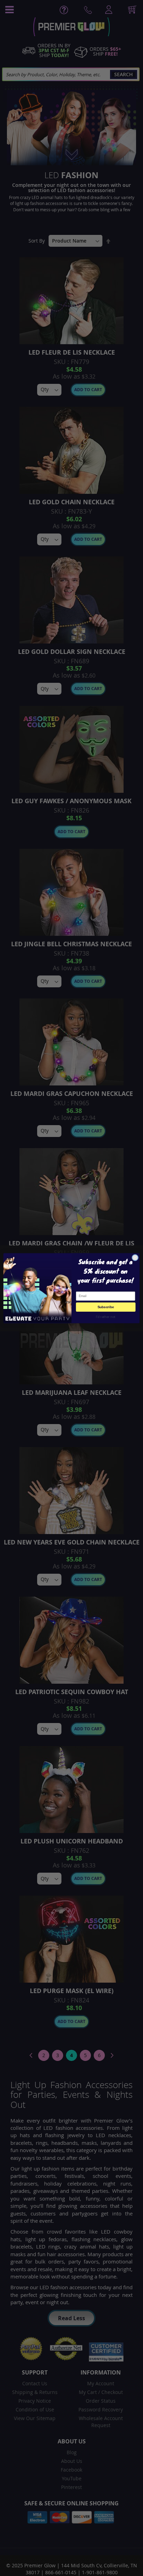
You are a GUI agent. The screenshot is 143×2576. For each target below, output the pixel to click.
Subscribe (106, 1307)
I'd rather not (106, 1316)
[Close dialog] (135, 1257)
